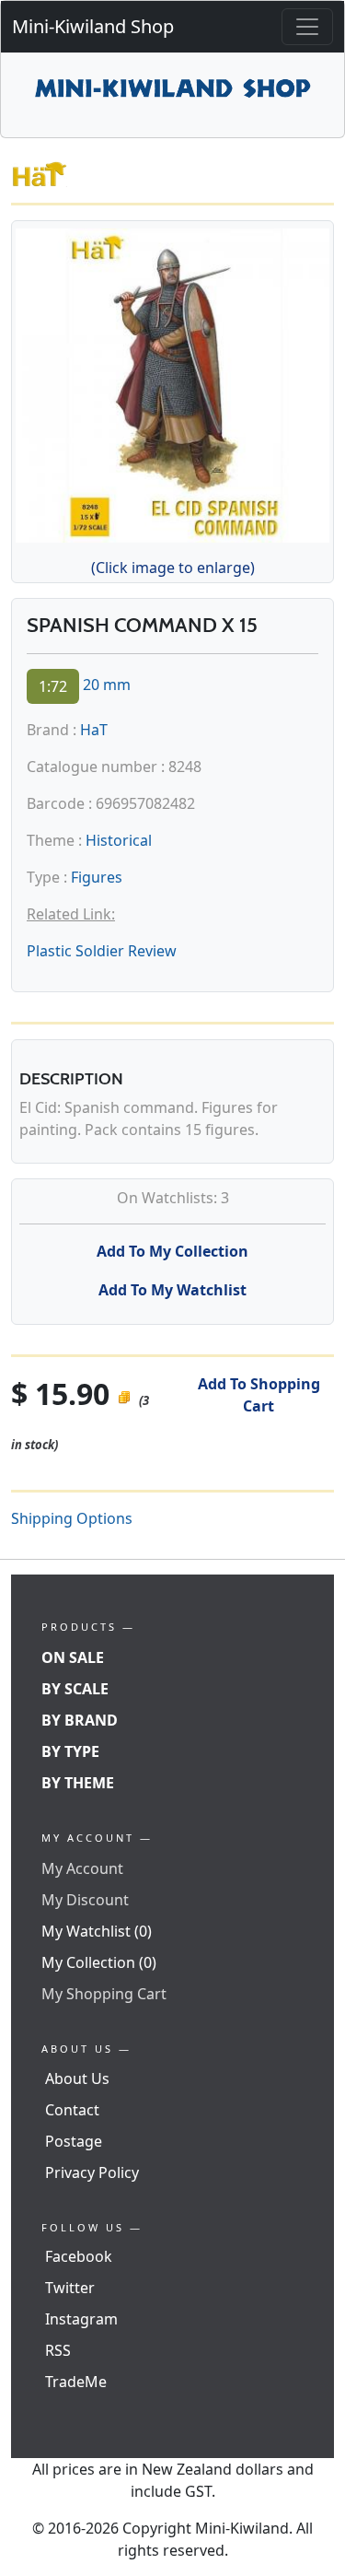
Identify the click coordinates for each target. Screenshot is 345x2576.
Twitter (70, 2288)
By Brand (80, 1720)
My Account (82, 1868)
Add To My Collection (172, 1251)
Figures (97, 877)
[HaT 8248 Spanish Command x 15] (172, 382)
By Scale (75, 1689)
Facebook (79, 2256)
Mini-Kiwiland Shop (93, 26)
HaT (94, 730)
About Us (77, 2078)
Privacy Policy (92, 2172)
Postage (74, 2141)
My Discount (85, 1900)
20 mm (107, 685)
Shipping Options (72, 1518)
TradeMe (76, 2382)
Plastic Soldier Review (102, 951)
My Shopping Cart (104, 1994)
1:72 (53, 686)
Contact (72, 2110)
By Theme (78, 1783)
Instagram (81, 2319)
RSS (58, 2350)
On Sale (73, 1657)
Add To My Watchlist (172, 1290)
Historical (119, 840)
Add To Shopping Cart (259, 1395)
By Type (70, 1751)
